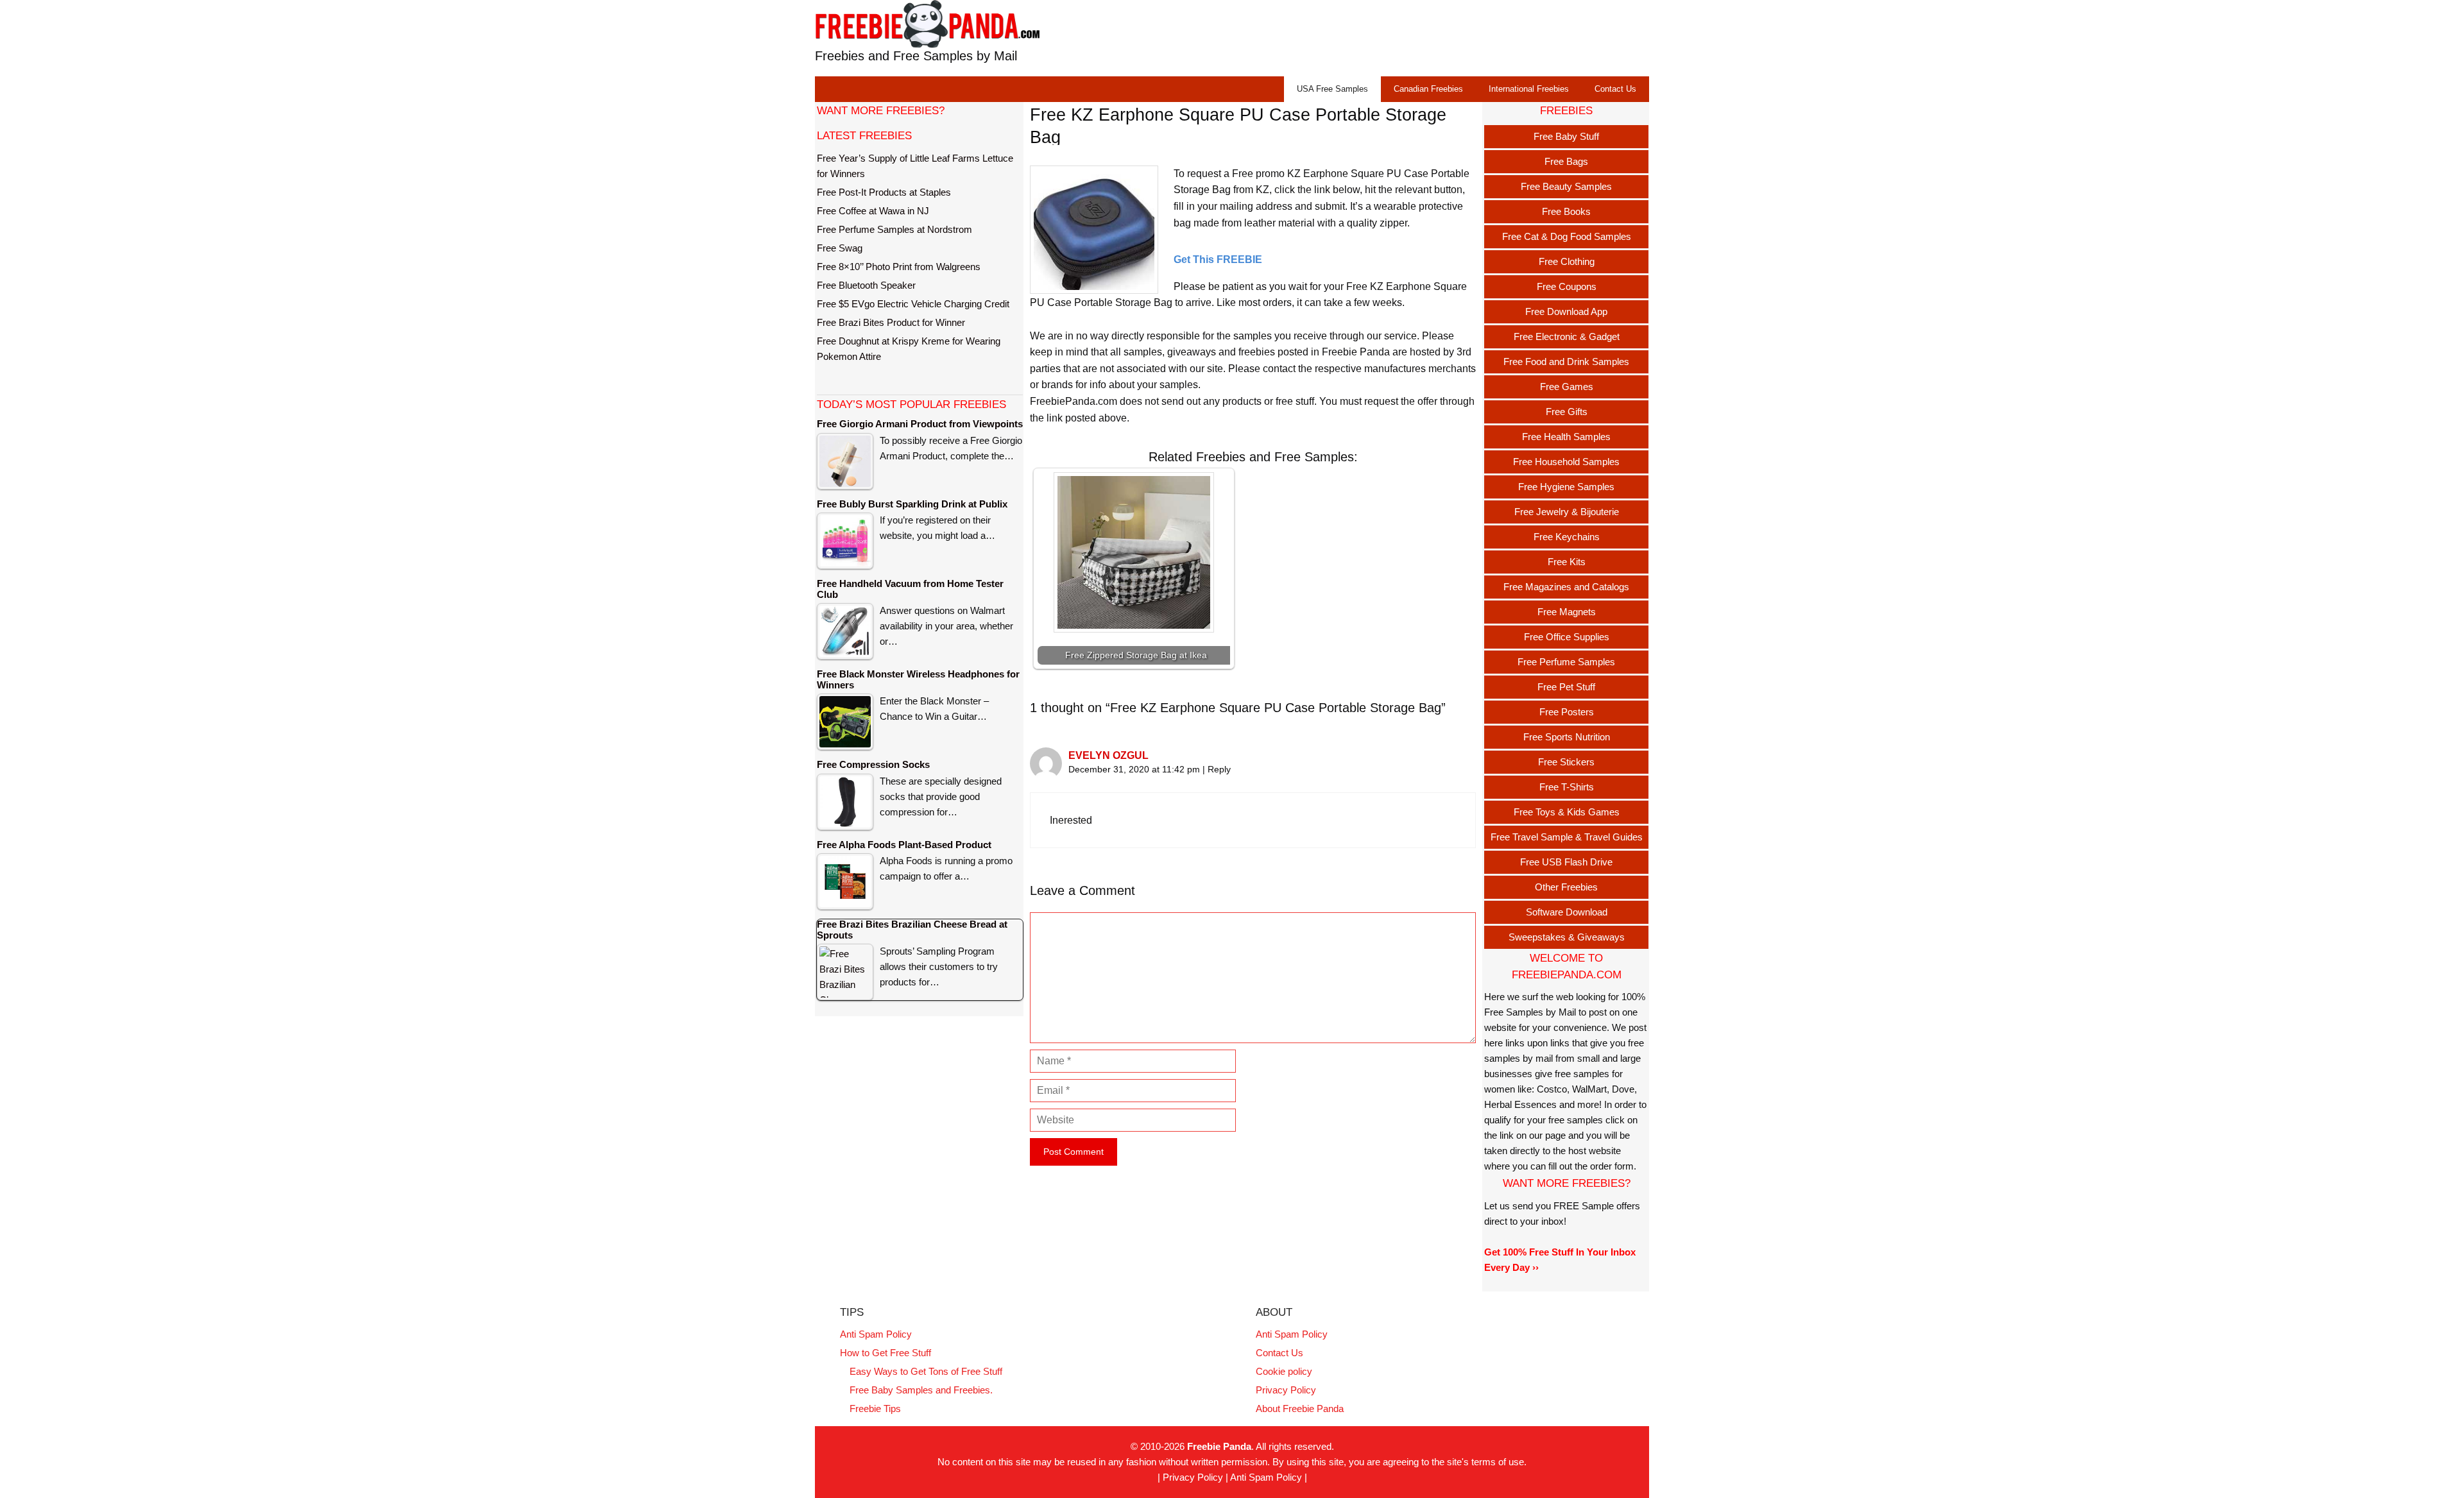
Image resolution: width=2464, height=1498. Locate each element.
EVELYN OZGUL (1108, 755)
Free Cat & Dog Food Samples (1567, 236)
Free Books (1566, 211)
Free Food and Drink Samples (1566, 362)
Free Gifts (1567, 412)
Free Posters (1567, 712)
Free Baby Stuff (1566, 136)
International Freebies (1529, 89)
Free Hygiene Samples (1566, 487)
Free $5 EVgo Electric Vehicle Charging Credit (913, 304)
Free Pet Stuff (1566, 687)
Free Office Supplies (1567, 637)
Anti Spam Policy (876, 1334)
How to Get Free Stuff (886, 1353)
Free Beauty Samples (1566, 186)
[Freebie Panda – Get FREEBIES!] (927, 23)
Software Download (1567, 912)
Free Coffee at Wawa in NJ (873, 211)
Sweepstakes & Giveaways (1567, 937)
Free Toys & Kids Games (1567, 812)
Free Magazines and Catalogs (1566, 587)
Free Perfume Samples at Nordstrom (894, 229)
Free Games (1567, 387)
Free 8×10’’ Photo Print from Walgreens (899, 267)
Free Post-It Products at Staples (884, 192)
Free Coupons (1567, 286)
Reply (1219, 770)
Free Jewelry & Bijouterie (1567, 512)
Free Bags (1566, 161)
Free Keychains (1567, 537)
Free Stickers (1566, 762)
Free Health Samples (1566, 437)
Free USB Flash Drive (1566, 862)
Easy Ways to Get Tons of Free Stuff (926, 1371)
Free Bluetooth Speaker (866, 285)
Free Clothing (1567, 261)
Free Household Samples (1566, 462)
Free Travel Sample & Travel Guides (1567, 837)
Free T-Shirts (1567, 787)
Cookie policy (1284, 1371)
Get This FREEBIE (1218, 260)
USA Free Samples (1332, 89)
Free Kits (1567, 562)
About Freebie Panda (1300, 1409)
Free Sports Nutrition (1567, 737)
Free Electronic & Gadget (1567, 336)
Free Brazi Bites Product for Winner (891, 322)
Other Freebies (1566, 887)
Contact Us (1615, 89)
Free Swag (840, 248)
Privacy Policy (1286, 1390)
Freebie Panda (1219, 1446)
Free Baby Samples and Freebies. (921, 1390)
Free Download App (1566, 311)
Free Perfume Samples (1566, 662)
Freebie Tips (875, 1409)
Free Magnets (1567, 612)
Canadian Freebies (1428, 89)
